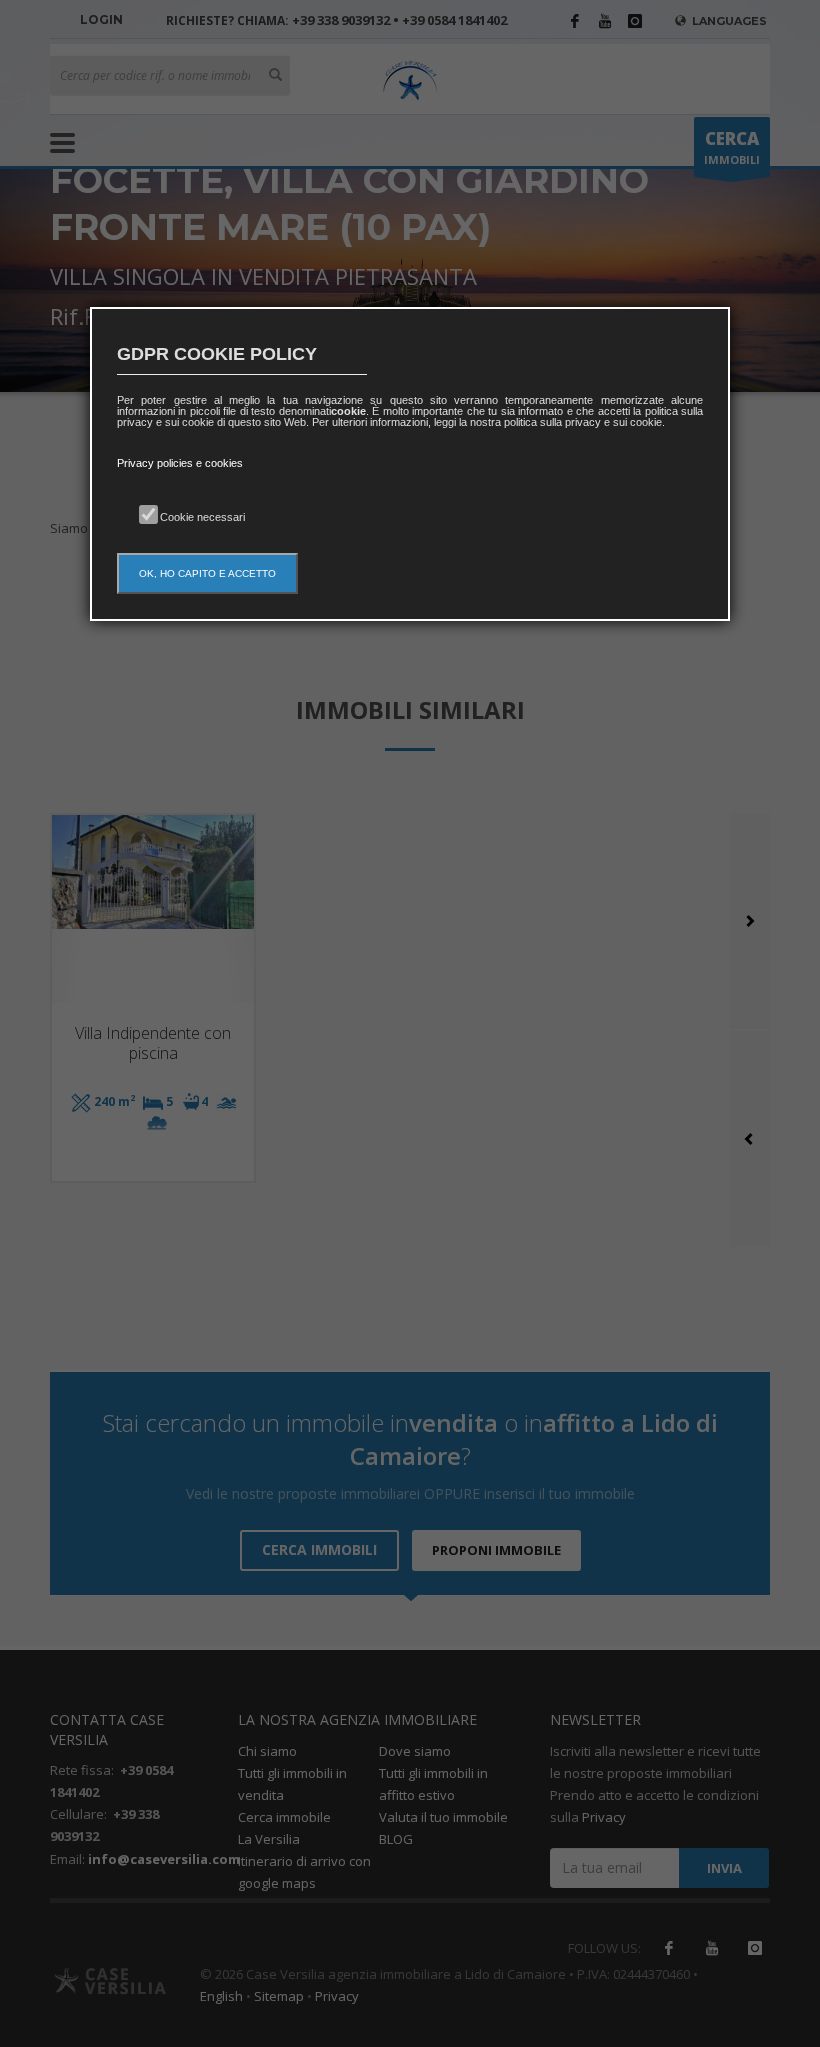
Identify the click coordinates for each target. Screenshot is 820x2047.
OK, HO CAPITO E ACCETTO (207, 573)
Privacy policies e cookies (180, 463)
